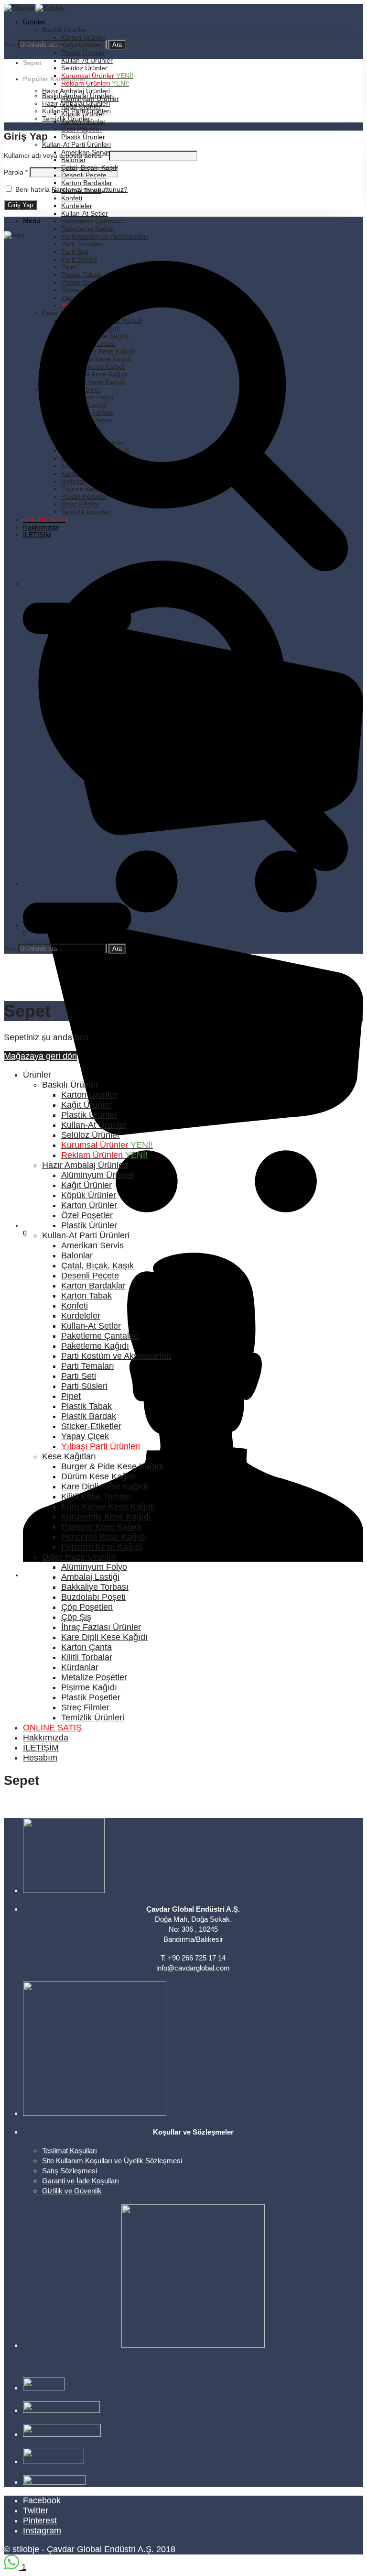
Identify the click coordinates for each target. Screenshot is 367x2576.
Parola (16, 172)
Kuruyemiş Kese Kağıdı (106, 1517)
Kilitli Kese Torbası (96, 1497)
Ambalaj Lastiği (90, 1577)
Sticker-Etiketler (91, 1426)
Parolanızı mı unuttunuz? (90, 189)
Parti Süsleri (84, 1386)
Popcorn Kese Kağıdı (102, 1547)
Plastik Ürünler (83, 53)
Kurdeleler (77, 206)
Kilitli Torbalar (87, 1657)
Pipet (71, 1396)
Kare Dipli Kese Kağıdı (104, 1486)
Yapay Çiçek (85, 1436)
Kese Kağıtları (69, 1456)
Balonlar (77, 1255)
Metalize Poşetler (94, 1677)
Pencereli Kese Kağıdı (104, 1537)
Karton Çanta (86, 1647)
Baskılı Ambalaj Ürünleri (78, 96)
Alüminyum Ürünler (98, 1175)
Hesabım (40, 1758)
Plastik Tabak (86, 1406)
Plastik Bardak (89, 1416)
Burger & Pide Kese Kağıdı (113, 1466)
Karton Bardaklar (87, 183)
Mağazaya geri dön (40, 1056)
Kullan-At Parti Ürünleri (76, 144)
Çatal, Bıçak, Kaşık (97, 1266)
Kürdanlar (80, 1667)
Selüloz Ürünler (84, 68)
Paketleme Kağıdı (88, 229)
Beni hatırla (32, 189)
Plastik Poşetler (91, 1697)
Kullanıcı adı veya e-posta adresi (55, 155)
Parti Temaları (82, 244)
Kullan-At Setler (85, 213)
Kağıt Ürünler (86, 1105)
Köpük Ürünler (89, 1195)
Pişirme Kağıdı (89, 1687)
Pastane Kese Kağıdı (102, 1527)
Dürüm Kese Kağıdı (99, 1476)
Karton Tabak (86, 1296)
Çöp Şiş (76, 1617)
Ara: (10, 44)
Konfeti (72, 198)
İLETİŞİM (41, 1748)
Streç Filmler (85, 1707)
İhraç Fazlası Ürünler (101, 1627)
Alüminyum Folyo (94, 1567)
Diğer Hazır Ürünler (79, 1557)
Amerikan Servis (92, 1245)
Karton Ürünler (83, 37)
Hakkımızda (46, 1738)
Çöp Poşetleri (87, 1607)
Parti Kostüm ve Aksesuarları (105, 236)
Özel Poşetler (81, 129)
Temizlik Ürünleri (67, 119)
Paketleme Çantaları (92, 221)
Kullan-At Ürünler (87, 60)
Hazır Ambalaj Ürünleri (76, 91)
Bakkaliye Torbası (95, 1587)
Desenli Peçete (90, 1276)
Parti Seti (79, 1376)
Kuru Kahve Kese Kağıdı (108, 1507)
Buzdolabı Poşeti (93, 1597)
